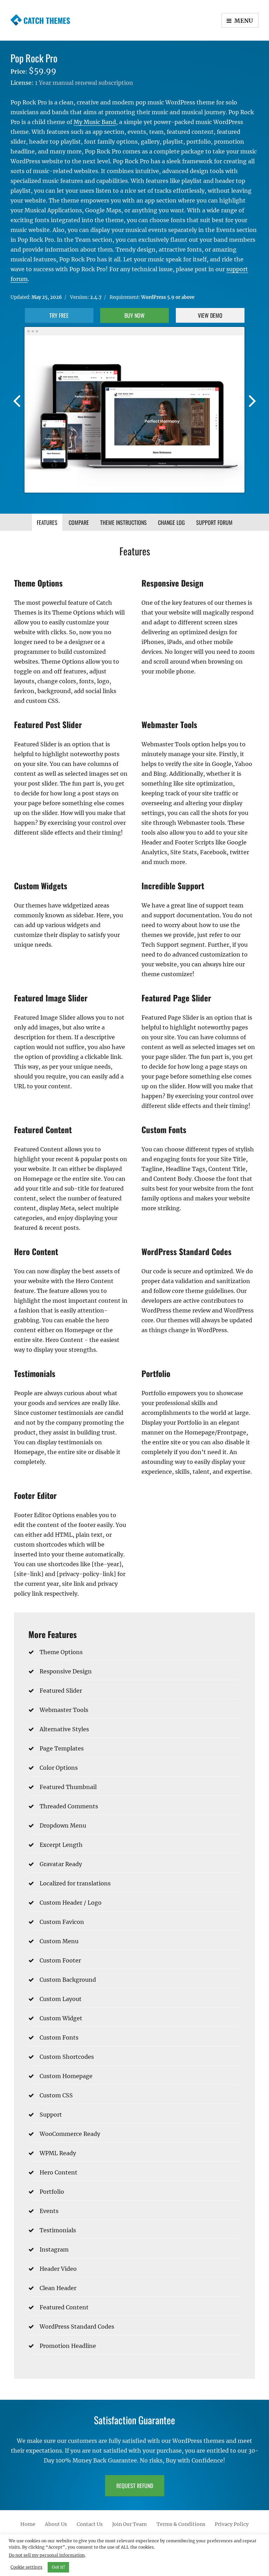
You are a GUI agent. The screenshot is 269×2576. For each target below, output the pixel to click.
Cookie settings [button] (26, 2567)
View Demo (210, 315)
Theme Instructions (123, 522)
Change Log (171, 522)
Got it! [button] (58, 2567)
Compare (79, 522)
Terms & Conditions (181, 2524)
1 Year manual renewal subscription (84, 83)
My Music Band (95, 122)
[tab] (47, 522)
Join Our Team (129, 2524)
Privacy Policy (232, 2524)
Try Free (59, 315)
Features (47, 522)
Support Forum (214, 522)
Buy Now (134, 315)
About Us (56, 2524)
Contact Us (90, 2524)
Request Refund (135, 2486)
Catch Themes (47, 20)
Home (28, 2524)
